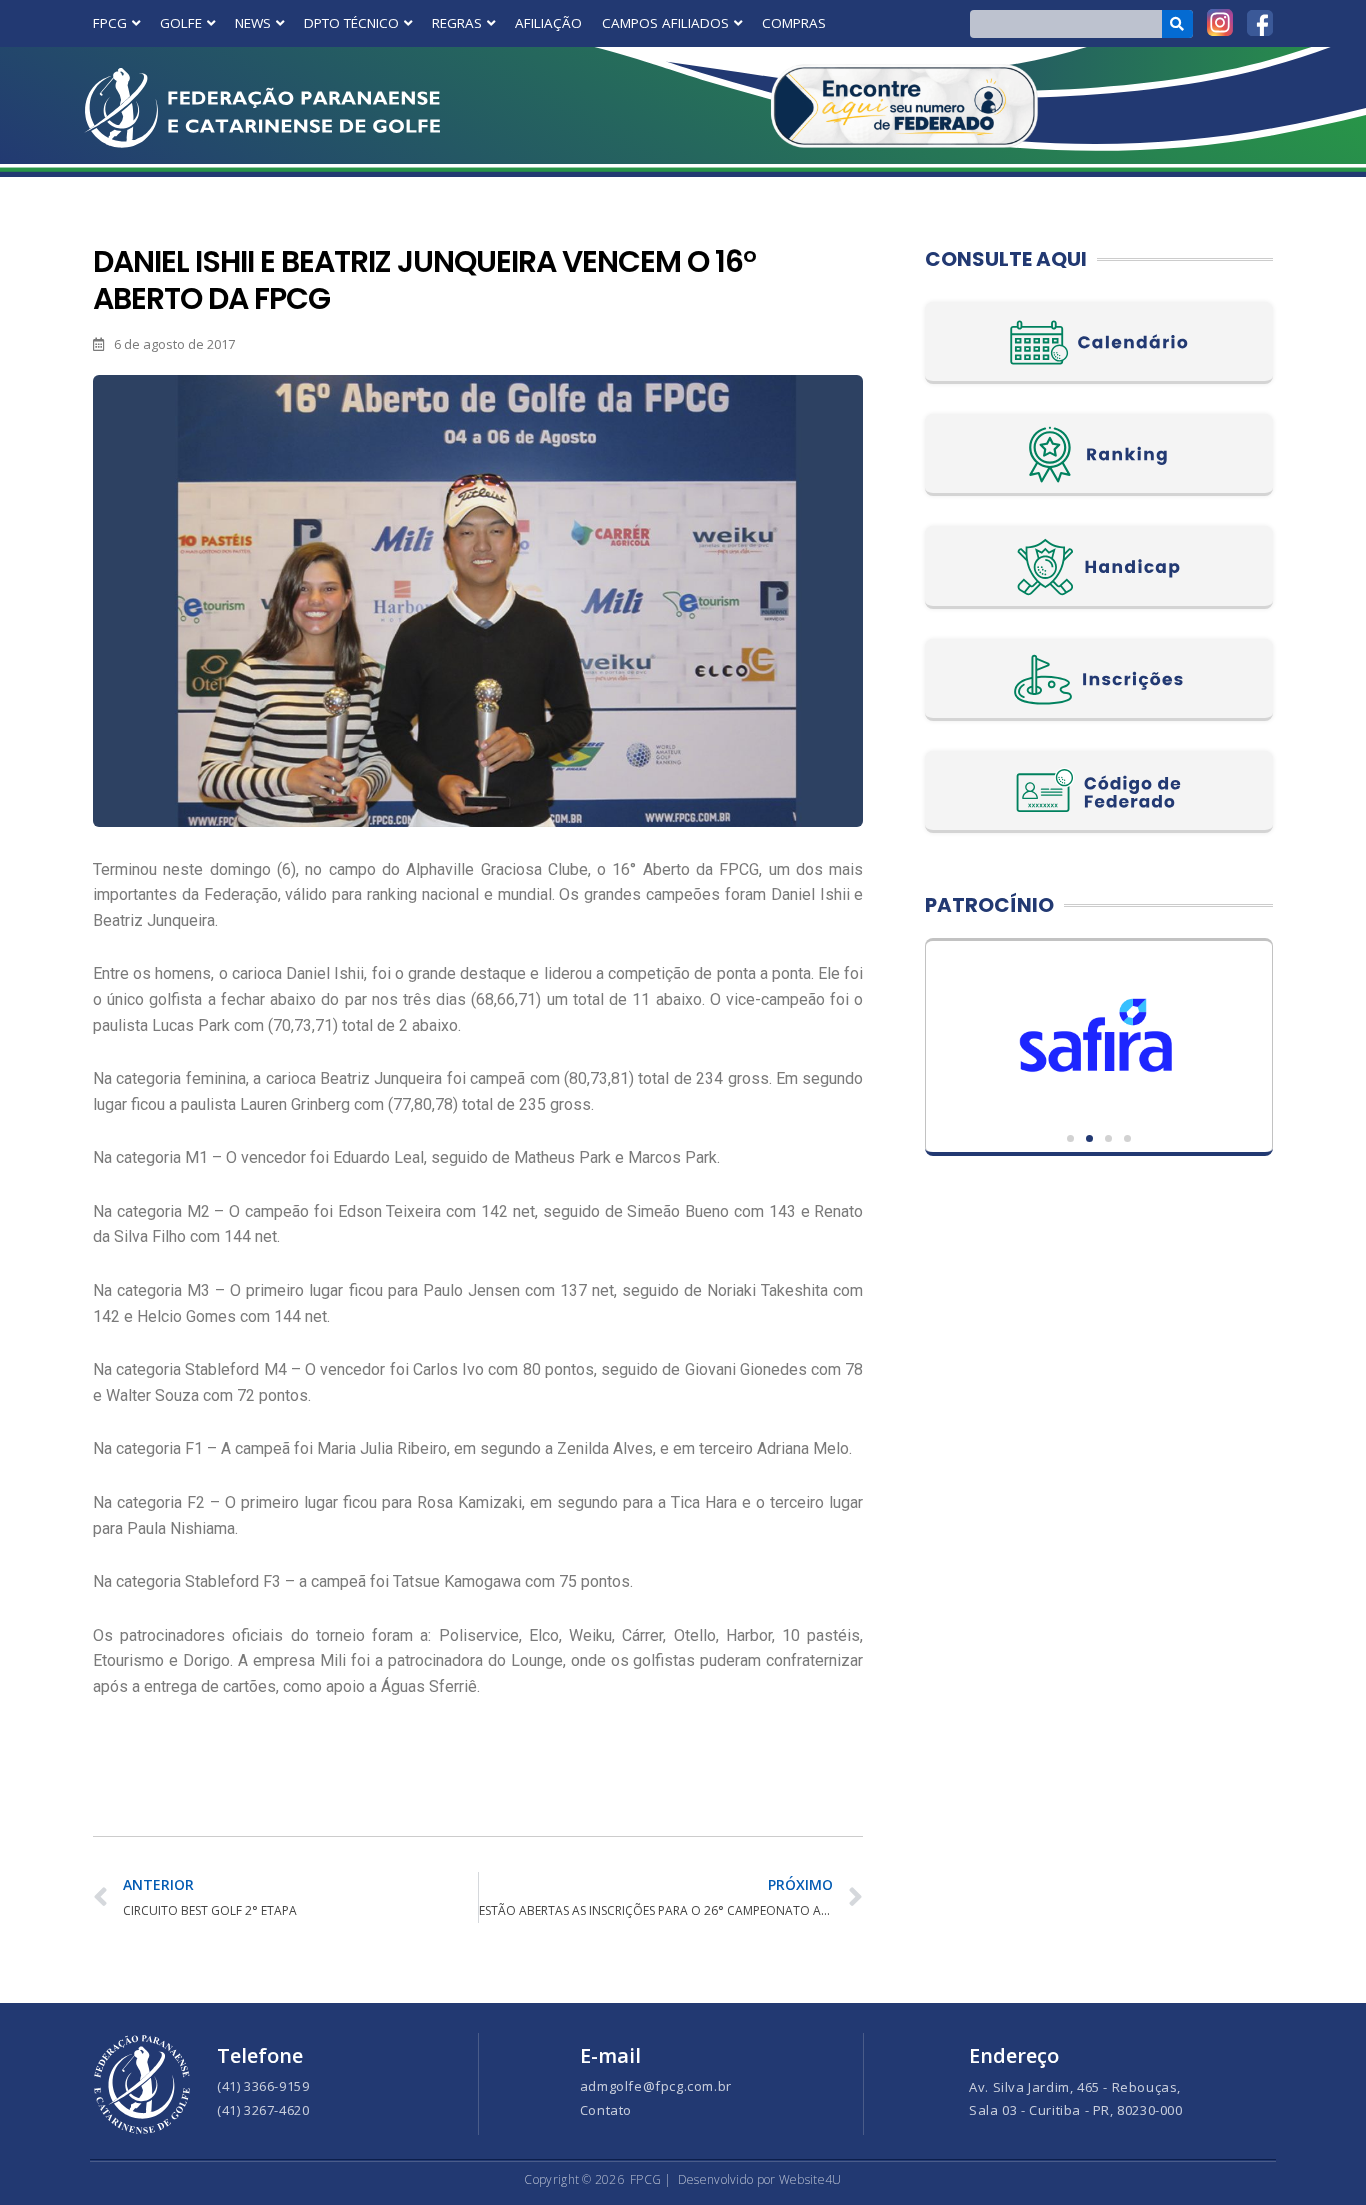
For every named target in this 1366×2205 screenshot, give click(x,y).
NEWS (253, 23)
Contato (606, 2110)
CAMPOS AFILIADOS (665, 23)
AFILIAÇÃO (548, 23)
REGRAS (457, 23)
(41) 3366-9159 (263, 2086)
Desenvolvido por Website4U (760, 2179)
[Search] (1177, 24)
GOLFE (181, 23)
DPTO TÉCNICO (351, 23)
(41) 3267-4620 (263, 2110)
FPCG (110, 23)
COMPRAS (794, 23)
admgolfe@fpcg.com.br (656, 2086)
